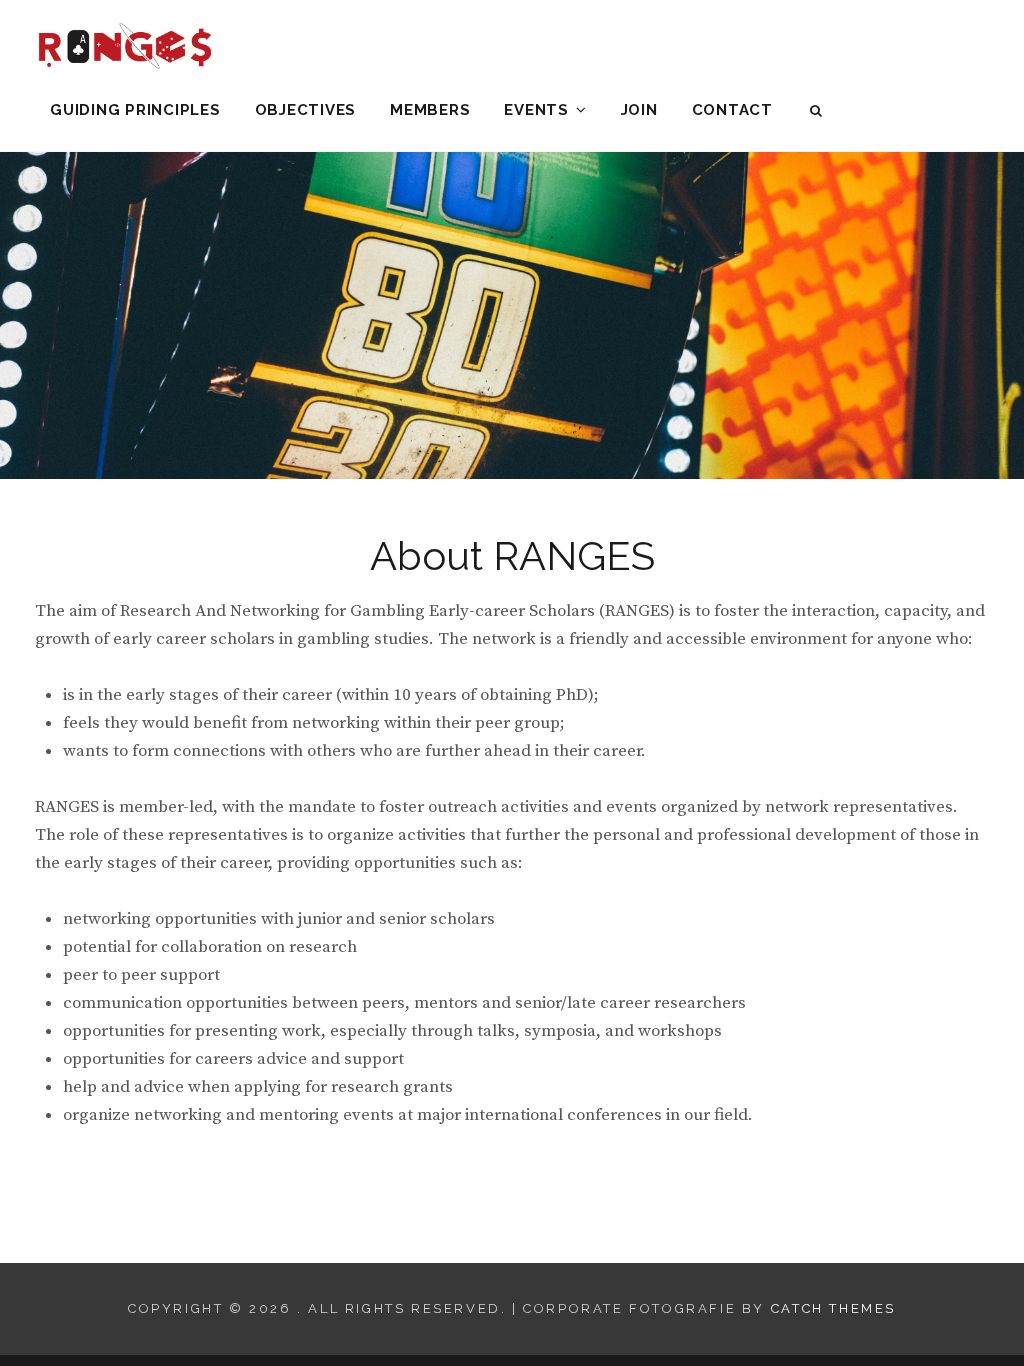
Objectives (306, 110)
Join (639, 110)
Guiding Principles (135, 110)
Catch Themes (833, 1308)
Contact (732, 110)
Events (536, 110)
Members (430, 110)
